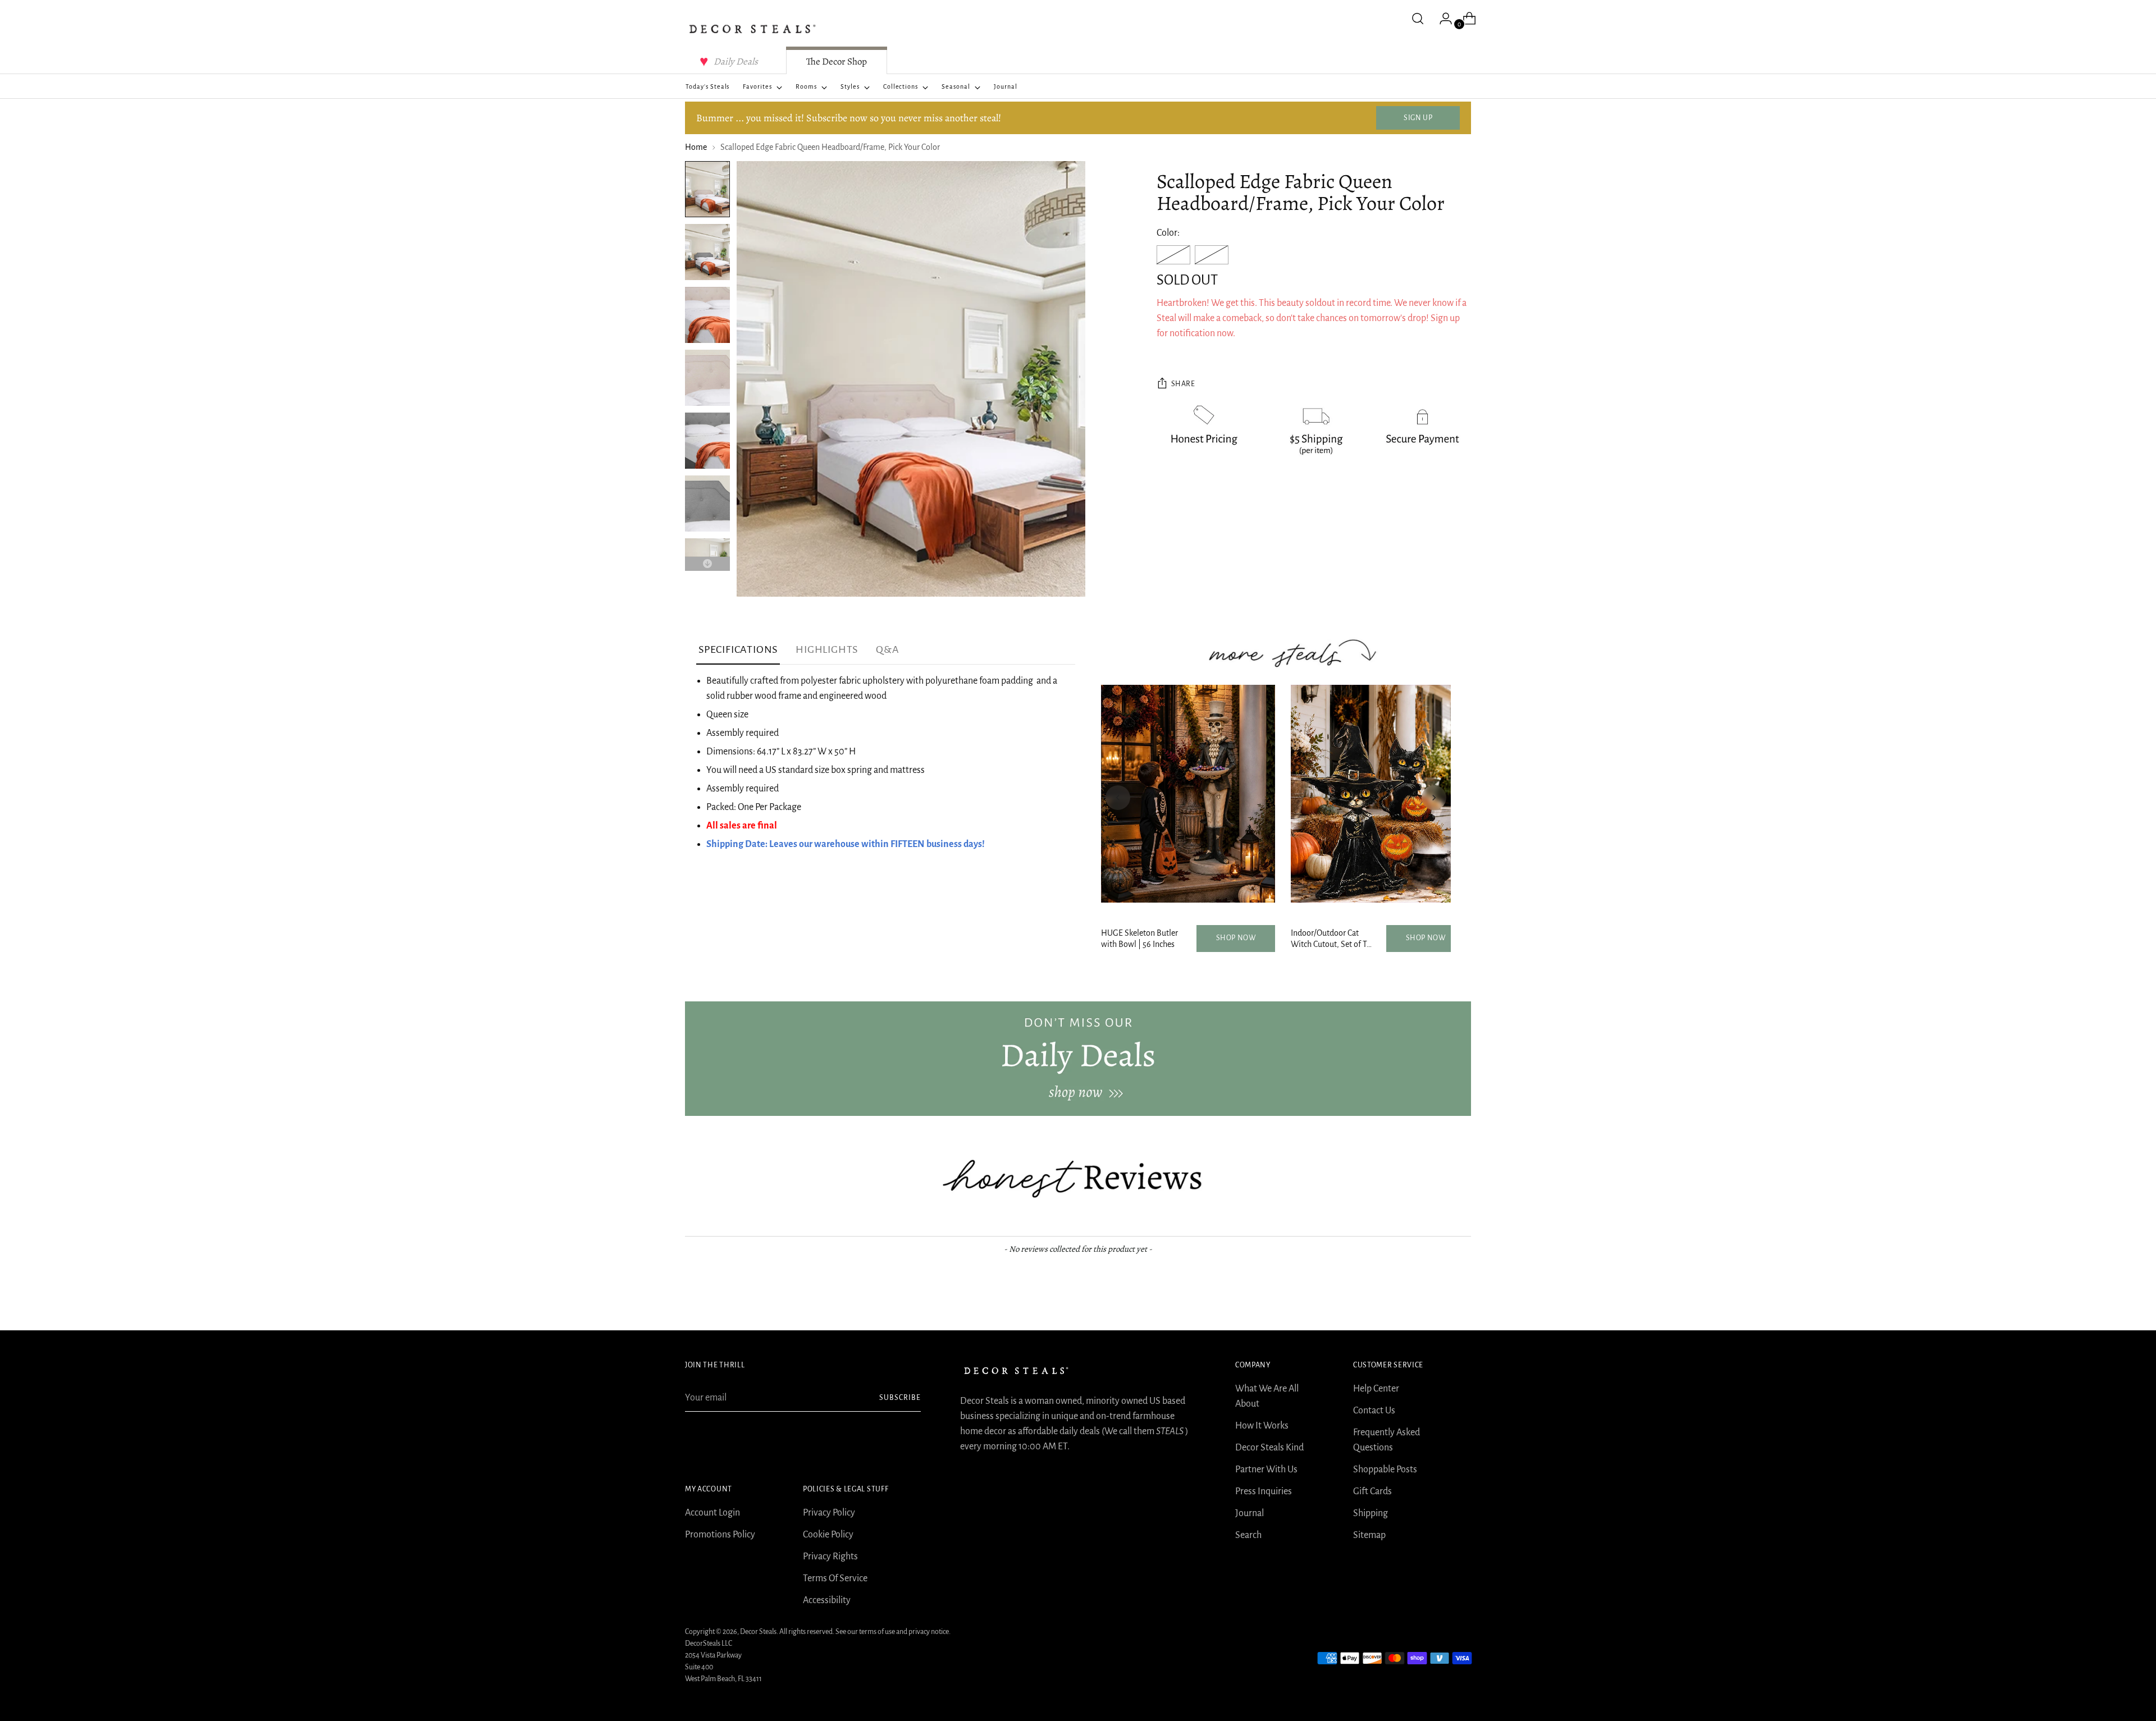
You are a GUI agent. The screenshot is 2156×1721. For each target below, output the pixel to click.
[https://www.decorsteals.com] (1078, 1059)
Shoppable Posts (1385, 1470)
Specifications (738, 649)
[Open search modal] (1418, 19)
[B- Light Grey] (1212, 255)
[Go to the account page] (1441, 19)
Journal (1250, 1513)
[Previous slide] (1118, 798)
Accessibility (827, 1600)
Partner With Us (1266, 1470)
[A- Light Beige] (1173, 255)
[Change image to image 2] (707, 252)
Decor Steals (758, 1632)
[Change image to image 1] (707, 189)
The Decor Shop (837, 61)
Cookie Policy (828, 1535)
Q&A (887, 649)
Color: (1168, 233)
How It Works (1262, 1426)
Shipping (1371, 1513)
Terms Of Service (835, 1578)
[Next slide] (1434, 798)
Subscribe (900, 1398)
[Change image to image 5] (707, 441)
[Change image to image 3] (707, 315)
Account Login (712, 1513)
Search (1248, 1535)
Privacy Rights (830, 1557)
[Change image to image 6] (707, 504)
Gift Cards (1372, 1491)
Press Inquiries (1264, 1491)
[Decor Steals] (752, 29)
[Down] (707, 564)
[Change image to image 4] (707, 378)
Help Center (1376, 1389)
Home (696, 147)
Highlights (827, 649)
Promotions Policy (720, 1535)
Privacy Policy (829, 1513)
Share (1183, 385)
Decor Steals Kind (1269, 1448)
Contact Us (1374, 1411)
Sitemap (1369, 1535)
